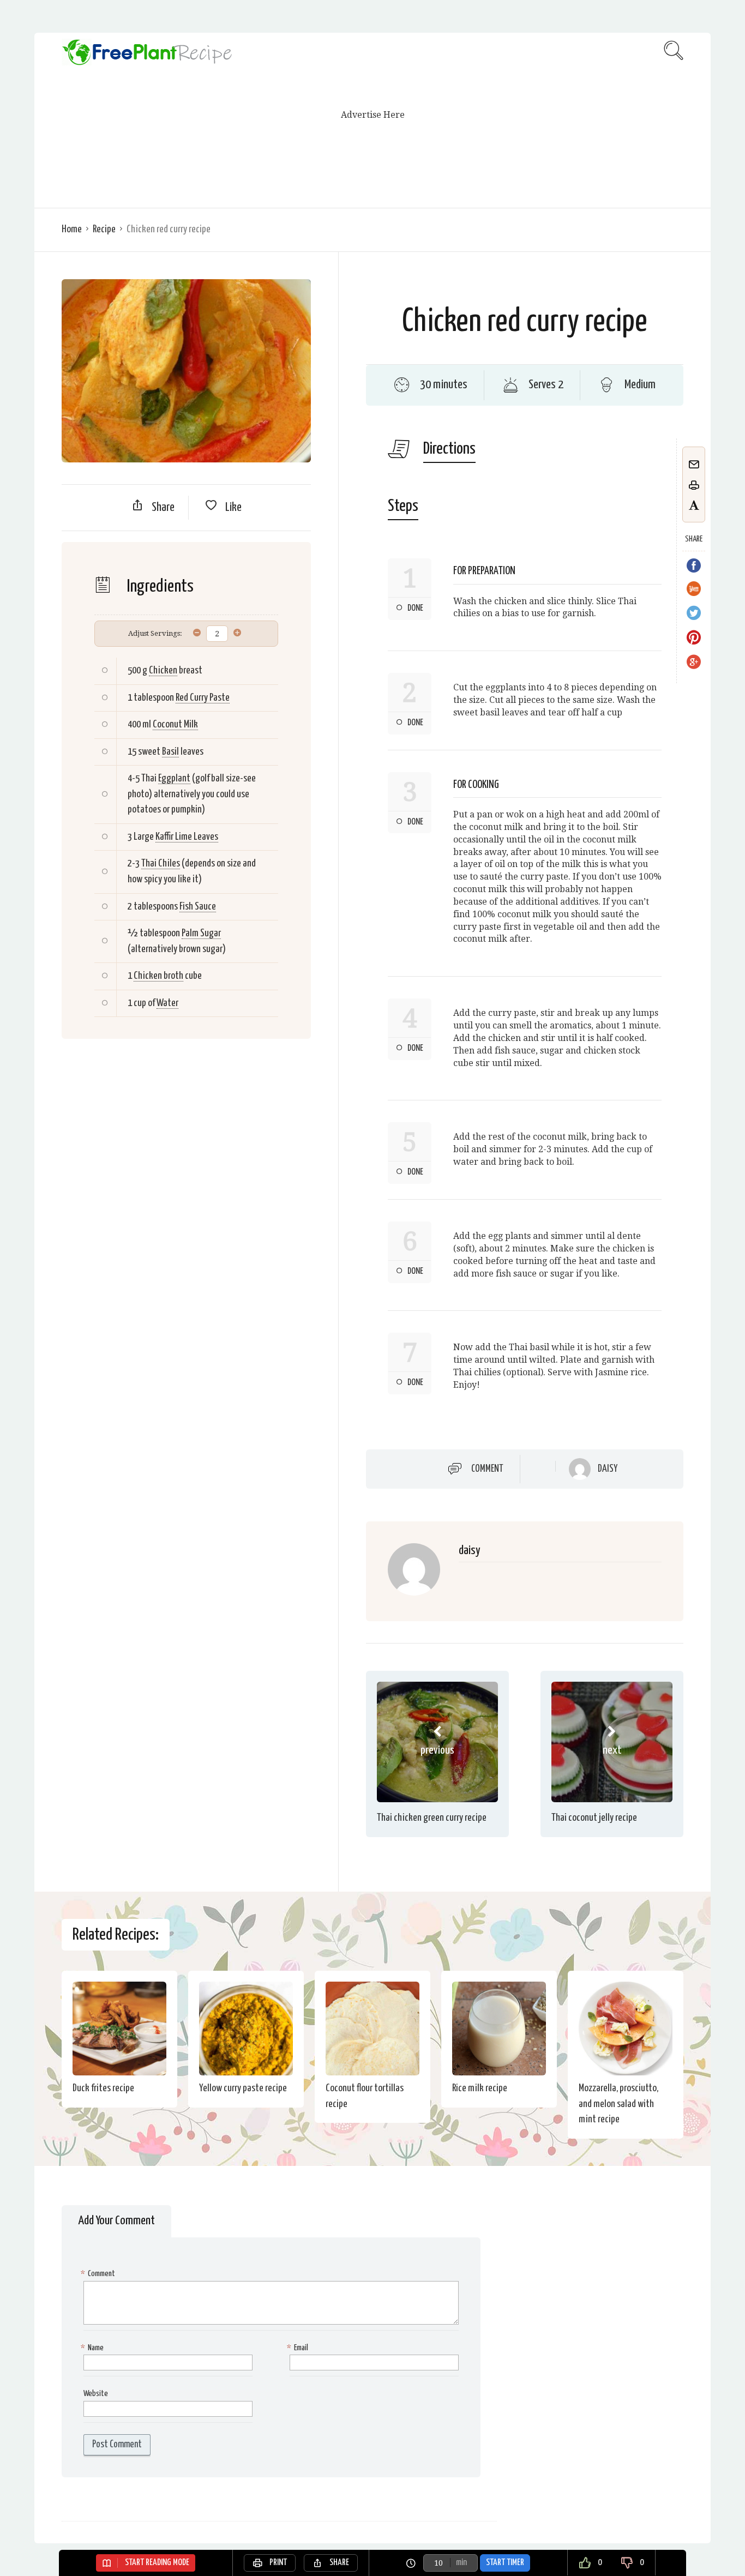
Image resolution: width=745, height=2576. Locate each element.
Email (299, 2348)
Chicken (163, 670)
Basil (170, 752)
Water (167, 1003)
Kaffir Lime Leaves (187, 837)
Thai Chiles (161, 863)
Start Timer (505, 2563)
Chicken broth (158, 976)
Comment (487, 1469)
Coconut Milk (175, 724)
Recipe (104, 229)
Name (94, 2348)
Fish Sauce (198, 907)
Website (96, 2394)
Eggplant (174, 778)
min (461, 2563)
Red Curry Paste (203, 698)
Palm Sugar (201, 933)
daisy (608, 1469)
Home (72, 229)
